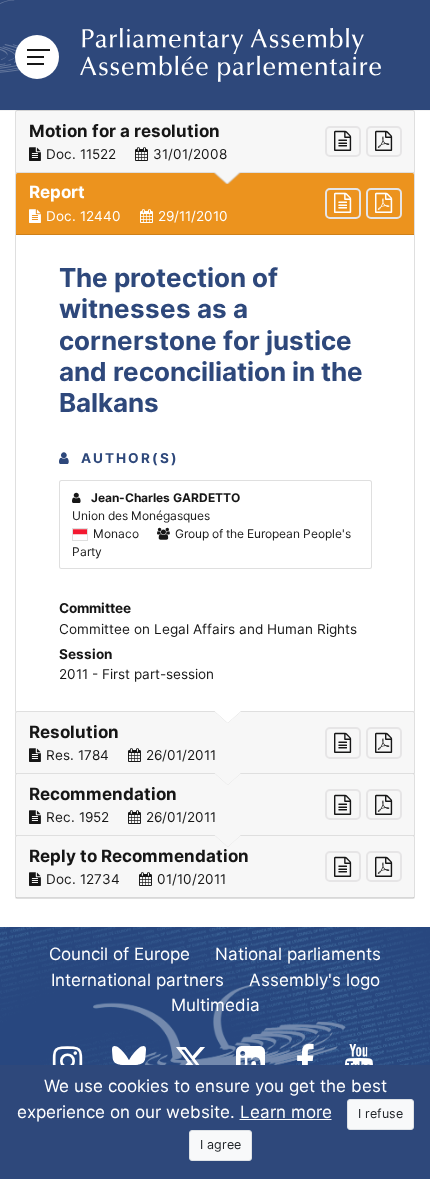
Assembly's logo (314, 980)
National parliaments (298, 954)
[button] (215, 142)
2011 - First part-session (136, 674)
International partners (137, 980)
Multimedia (215, 1005)
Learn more (286, 1112)
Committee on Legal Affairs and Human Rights (208, 629)
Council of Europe (119, 954)
